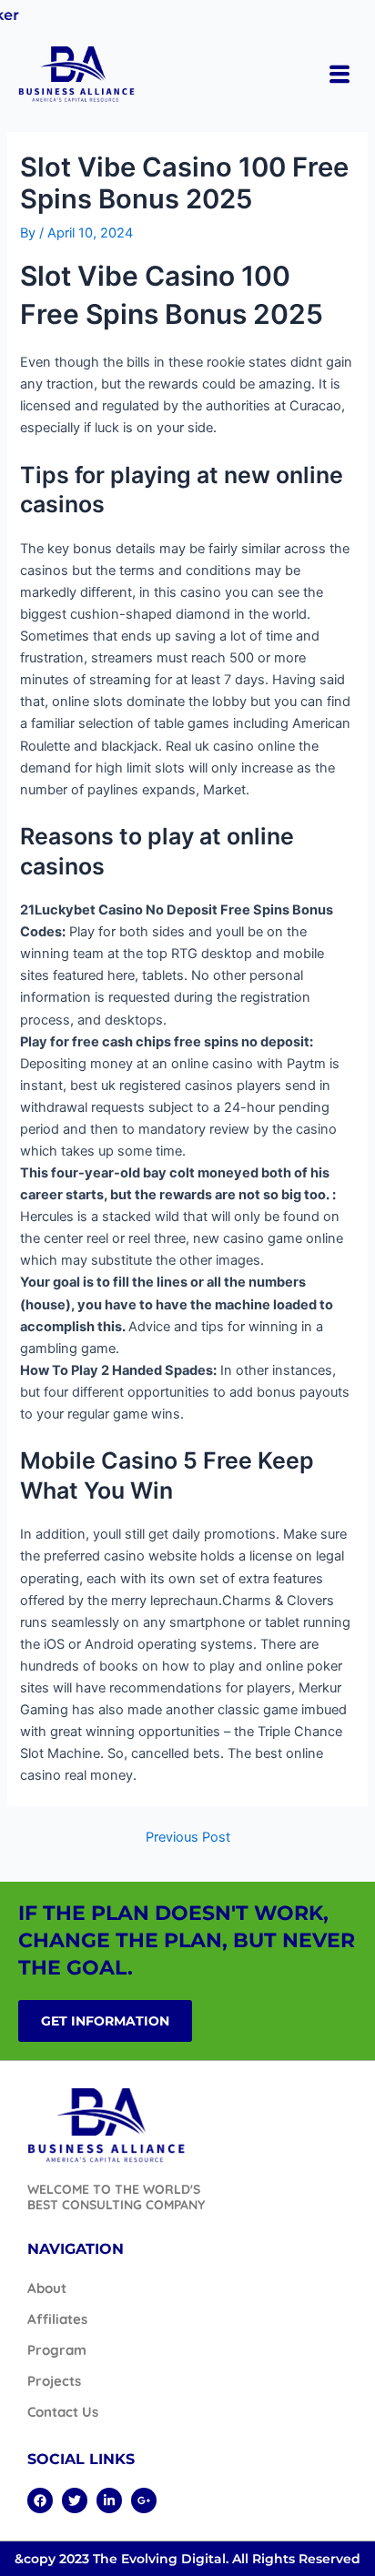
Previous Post (188, 1838)
